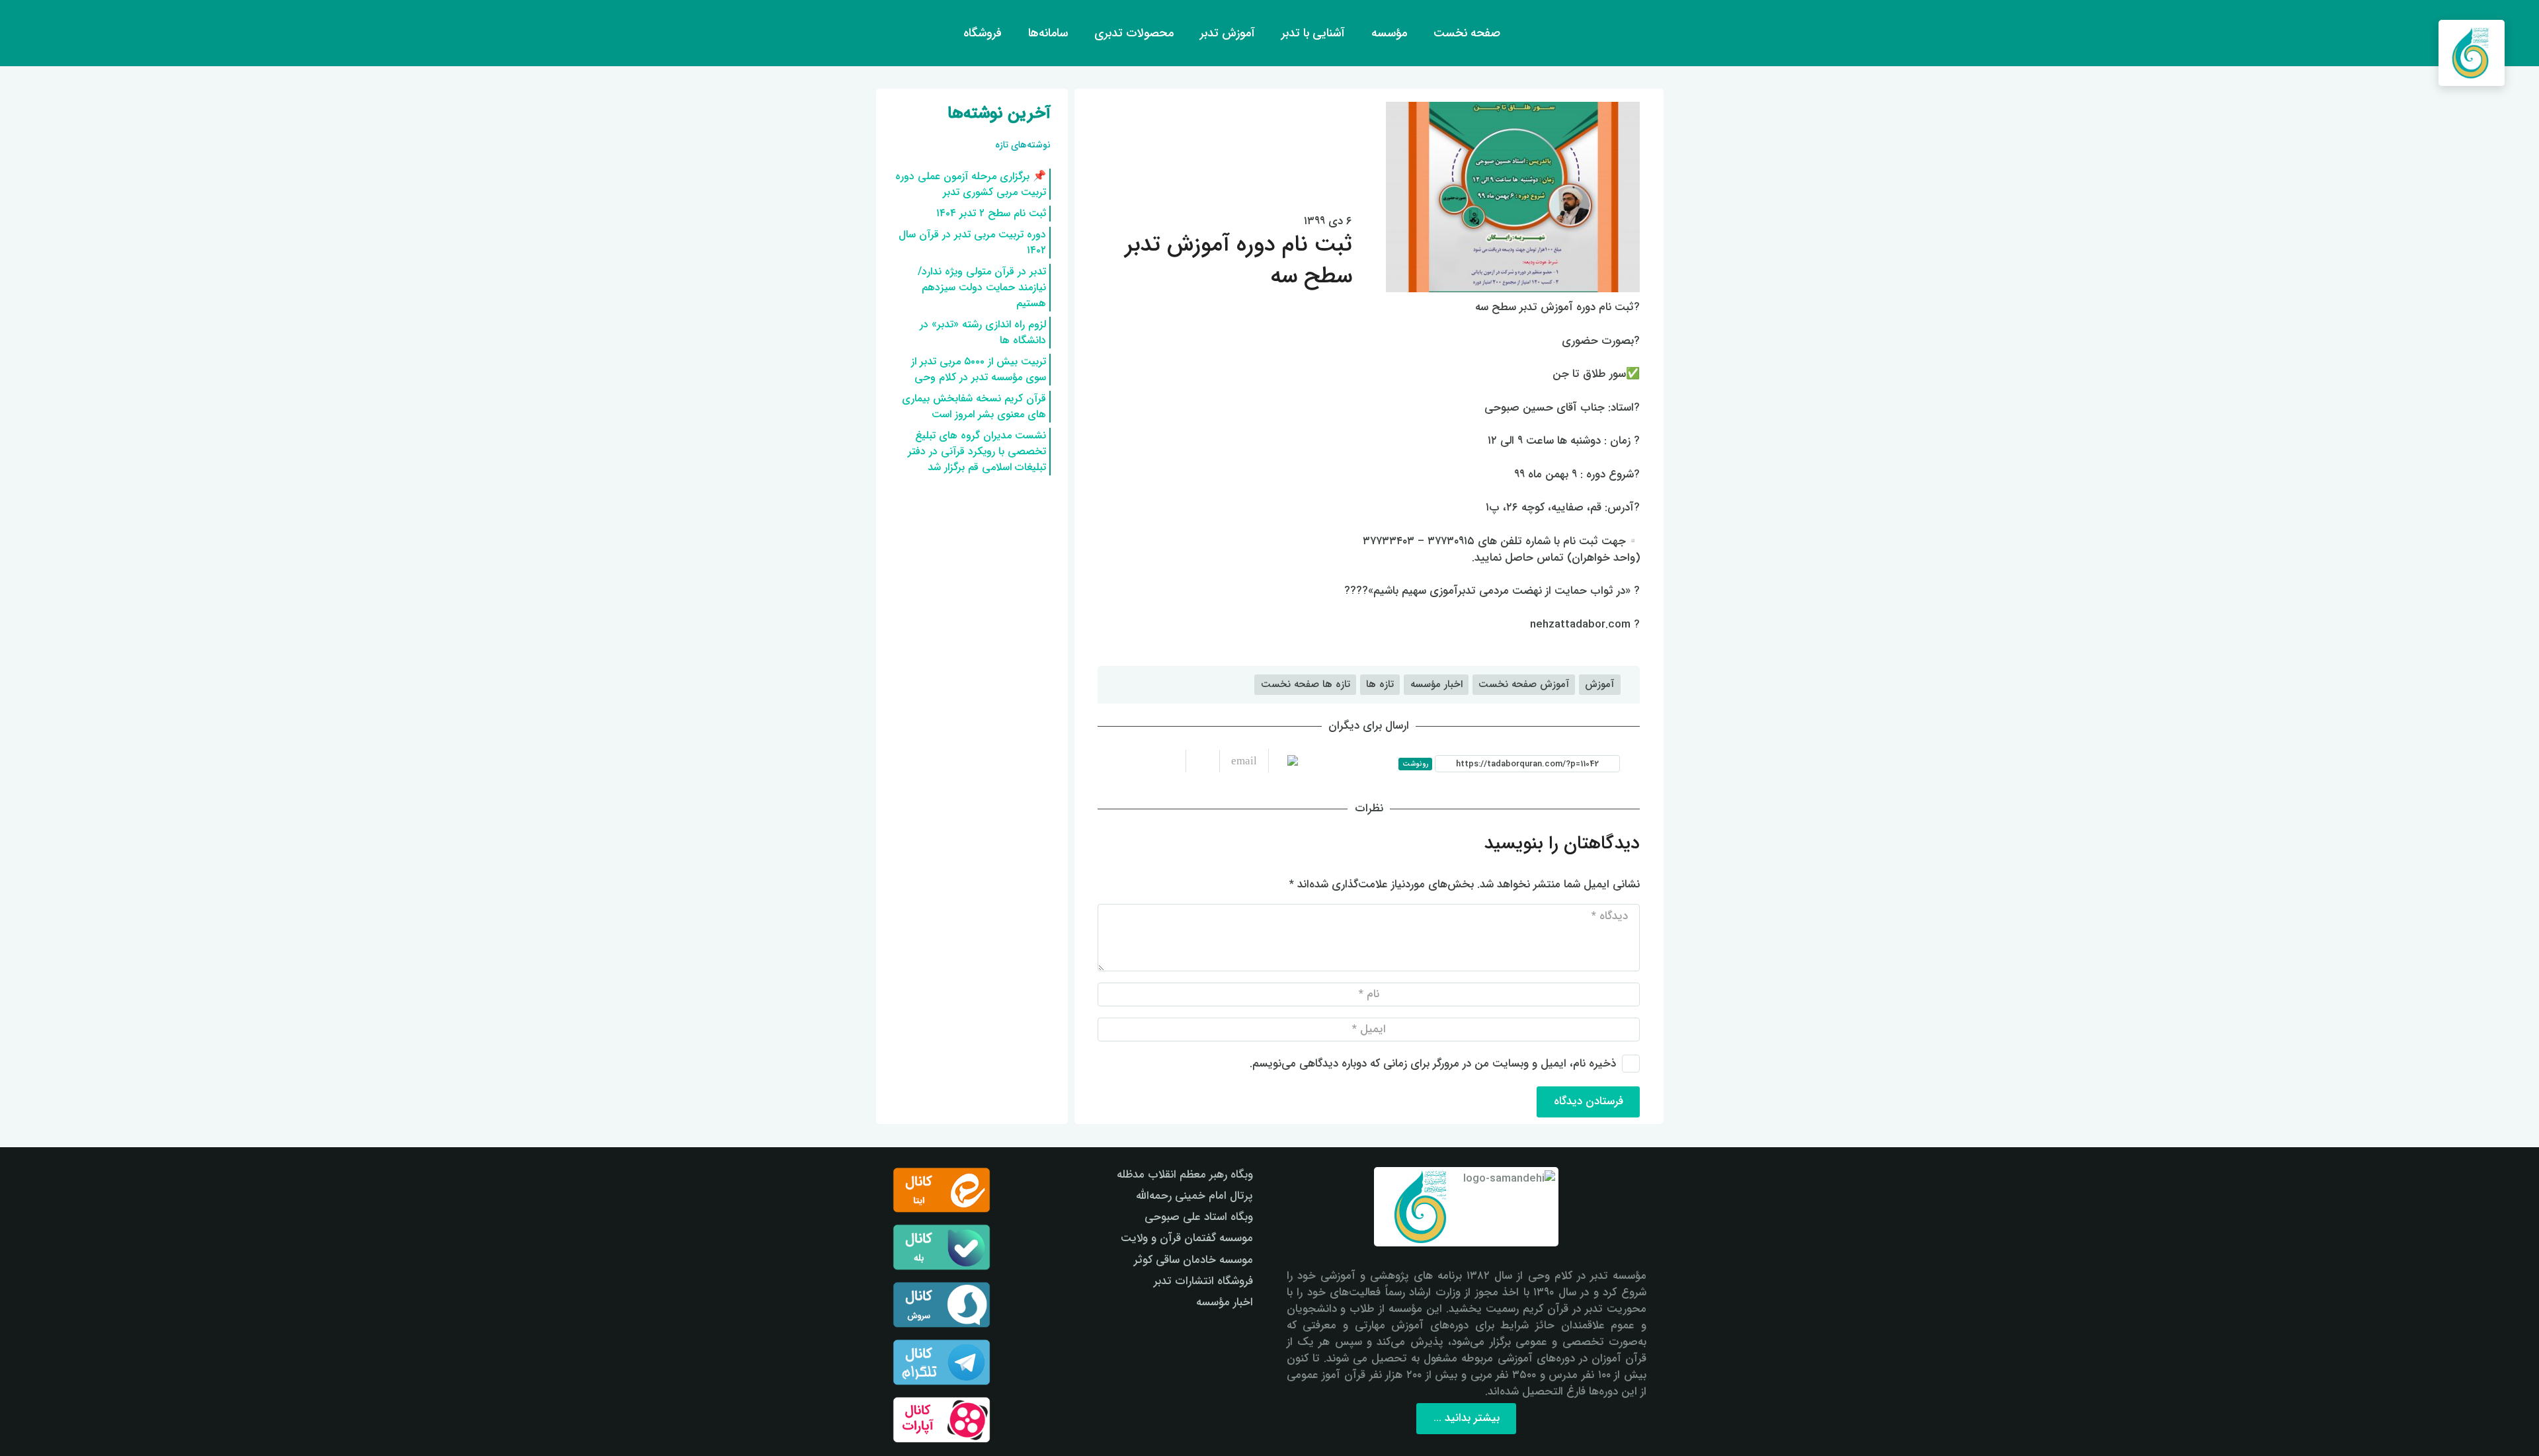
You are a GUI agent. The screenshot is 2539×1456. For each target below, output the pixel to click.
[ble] (941, 1247)
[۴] (941, 1420)
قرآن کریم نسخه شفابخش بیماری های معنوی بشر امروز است (974, 406)
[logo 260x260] (2472, 53)
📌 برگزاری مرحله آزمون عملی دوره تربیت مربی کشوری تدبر (971, 184)
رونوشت (1415, 764)
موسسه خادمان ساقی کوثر (1193, 1260)
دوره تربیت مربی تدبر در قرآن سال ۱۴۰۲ (972, 242)
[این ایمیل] (1238, 761)
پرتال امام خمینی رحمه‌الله (1194, 1196)
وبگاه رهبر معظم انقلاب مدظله (1185, 1175)
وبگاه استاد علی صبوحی (1199, 1217)
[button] (35, 33)
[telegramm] (941, 1362)
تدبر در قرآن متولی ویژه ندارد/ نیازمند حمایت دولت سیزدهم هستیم (982, 287)
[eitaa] (941, 1190)
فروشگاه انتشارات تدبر (1203, 1281)
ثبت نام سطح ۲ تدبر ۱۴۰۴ (991, 213)
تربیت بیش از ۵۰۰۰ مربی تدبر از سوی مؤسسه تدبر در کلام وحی (979, 369)
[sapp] (941, 1305)
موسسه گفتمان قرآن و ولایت (1187, 1238)
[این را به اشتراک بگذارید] (1202, 761)
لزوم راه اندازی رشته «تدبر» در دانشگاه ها (983, 332)
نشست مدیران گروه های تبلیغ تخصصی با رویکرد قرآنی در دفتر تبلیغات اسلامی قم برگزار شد (977, 451)
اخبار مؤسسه (1225, 1302)
